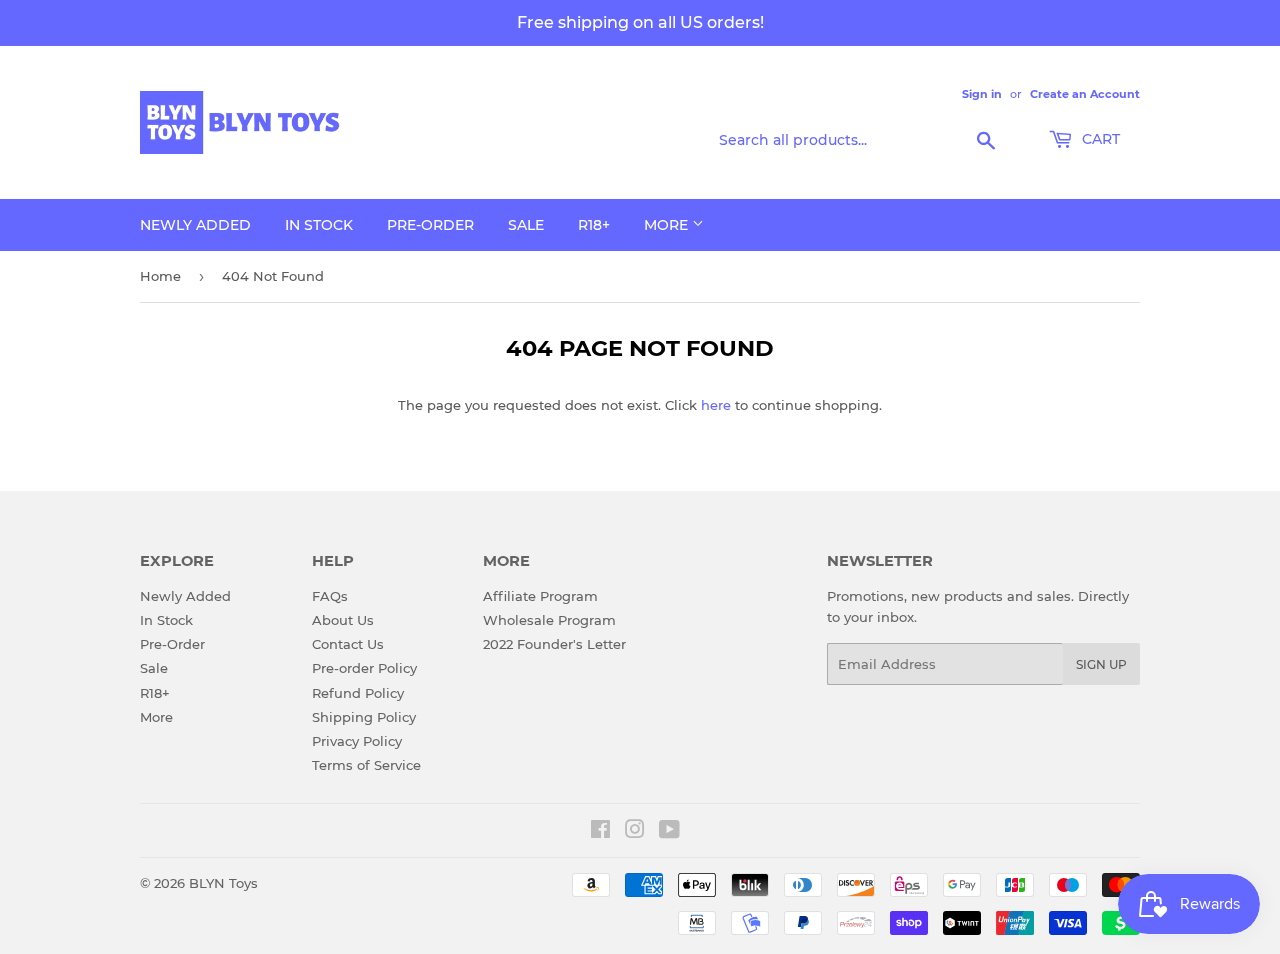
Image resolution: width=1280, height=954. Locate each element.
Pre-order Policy (364, 668)
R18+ (594, 225)
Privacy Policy (357, 741)
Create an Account (1085, 94)
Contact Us (348, 644)
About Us (343, 620)
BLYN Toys (223, 883)
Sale (526, 225)
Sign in (982, 94)
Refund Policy (358, 693)
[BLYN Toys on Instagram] (635, 832)
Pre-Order (430, 225)
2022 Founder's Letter (554, 644)
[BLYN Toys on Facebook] (600, 832)
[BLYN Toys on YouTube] (669, 832)
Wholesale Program (549, 620)
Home (160, 276)
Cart (1099, 139)
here (716, 405)
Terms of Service (366, 765)
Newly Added (195, 225)
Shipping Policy (364, 717)
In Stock (319, 225)
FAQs (330, 596)
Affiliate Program (540, 596)
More (668, 225)
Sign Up (1101, 664)
